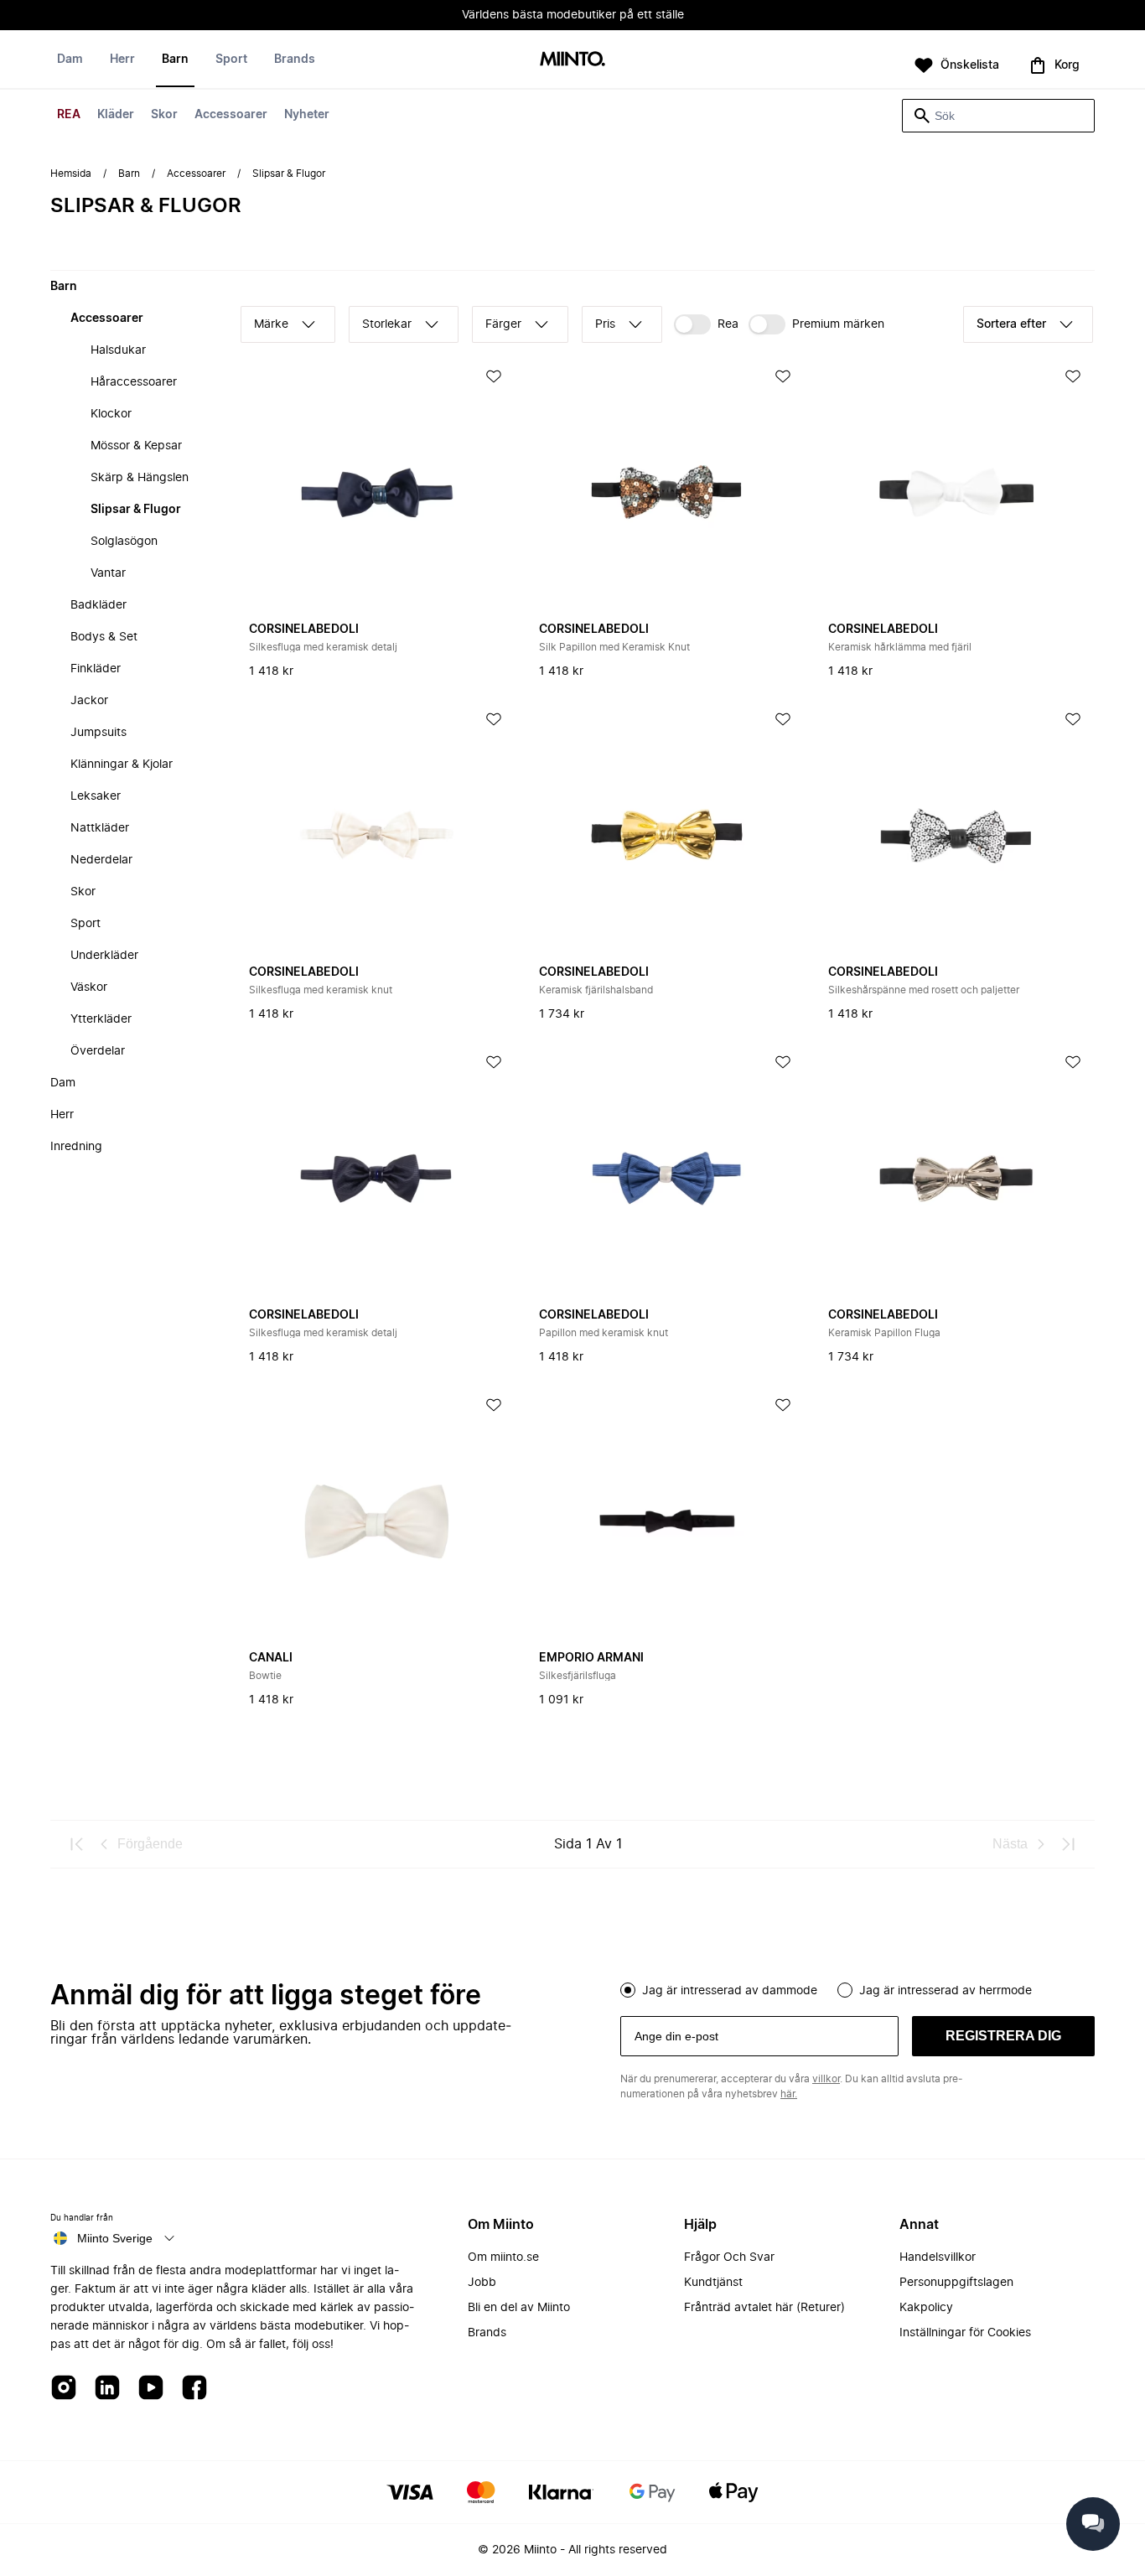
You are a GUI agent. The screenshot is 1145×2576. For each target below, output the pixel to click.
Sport (231, 60)
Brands (295, 60)
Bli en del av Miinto (519, 2308)
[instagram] (64, 2389)
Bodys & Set (104, 637)
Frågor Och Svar (729, 2257)
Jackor (89, 701)
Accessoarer (231, 115)
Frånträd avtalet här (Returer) (764, 2308)
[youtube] (151, 2389)
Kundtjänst (713, 2283)
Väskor (89, 987)
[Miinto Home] (572, 60)
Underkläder (104, 956)
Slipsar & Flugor (136, 510)
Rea (728, 324)
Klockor (111, 414)
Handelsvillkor (938, 2257)
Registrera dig (1003, 2036)
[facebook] (194, 2389)
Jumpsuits (98, 733)
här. (789, 2094)
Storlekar (387, 324)
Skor (164, 115)
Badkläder (98, 605)
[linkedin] (107, 2389)
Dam (70, 60)
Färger (503, 324)
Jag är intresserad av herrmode (946, 1991)
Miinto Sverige (115, 2238)
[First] (77, 1844)
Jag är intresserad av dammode (730, 1991)
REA (69, 115)
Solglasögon (124, 542)
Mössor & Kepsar (136, 446)
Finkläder (96, 669)
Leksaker (96, 796)
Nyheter (307, 115)
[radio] (628, 1990)
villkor (826, 2079)
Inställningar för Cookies (965, 2333)
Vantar (108, 573)
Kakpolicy (926, 2308)
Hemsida (71, 174)
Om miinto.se (503, 2257)
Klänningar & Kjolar (122, 765)
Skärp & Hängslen (140, 478)
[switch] (706, 324)
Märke (271, 324)
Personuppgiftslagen (956, 2283)
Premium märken (838, 324)
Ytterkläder (101, 1019)
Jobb (482, 2283)
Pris (605, 324)
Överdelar (98, 1051)
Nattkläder (100, 828)
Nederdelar (101, 860)
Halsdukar (118, 350)
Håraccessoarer (134, 382)
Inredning (76, 1147)
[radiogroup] (857, 1988)
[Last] (1068, 1844)
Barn (175, 60)
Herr (122, 60)
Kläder (116, 115)
